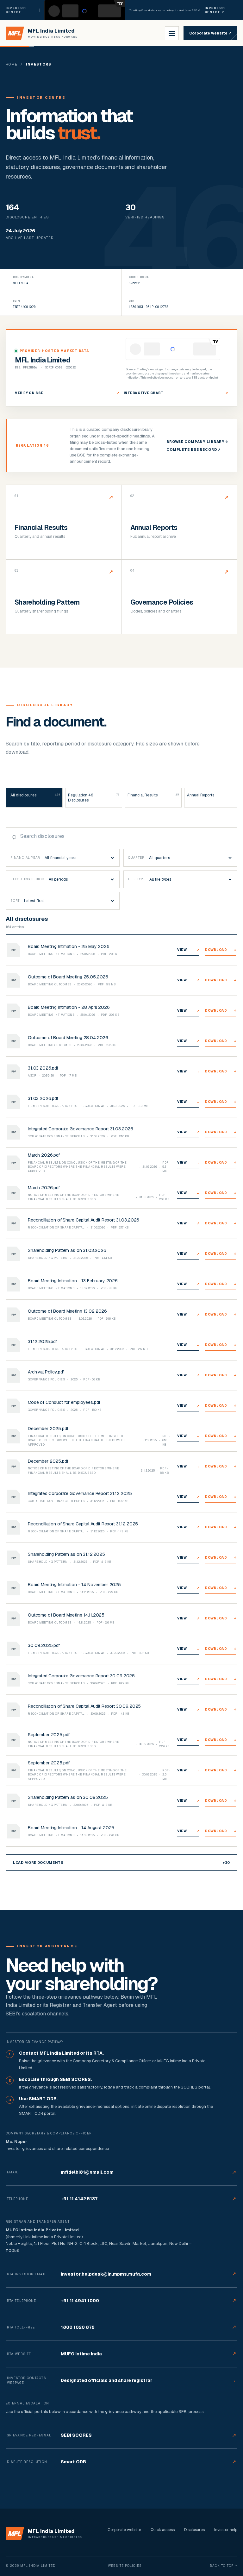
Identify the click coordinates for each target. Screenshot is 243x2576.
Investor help (226, 2530)
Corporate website (210, 33)
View (188, 950)
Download (221, 950)
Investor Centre (215, 10)
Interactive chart (176, 393)
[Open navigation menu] (172, 33)
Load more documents (121, 1863)
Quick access (163, 2530)
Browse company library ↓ (197, 442)
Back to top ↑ (224, 2566)
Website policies (125, 2566)
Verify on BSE (67, 393)
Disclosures (194, 2530)
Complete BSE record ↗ (194, 449)
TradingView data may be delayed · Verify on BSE (165, 10)
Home (12, 64)
